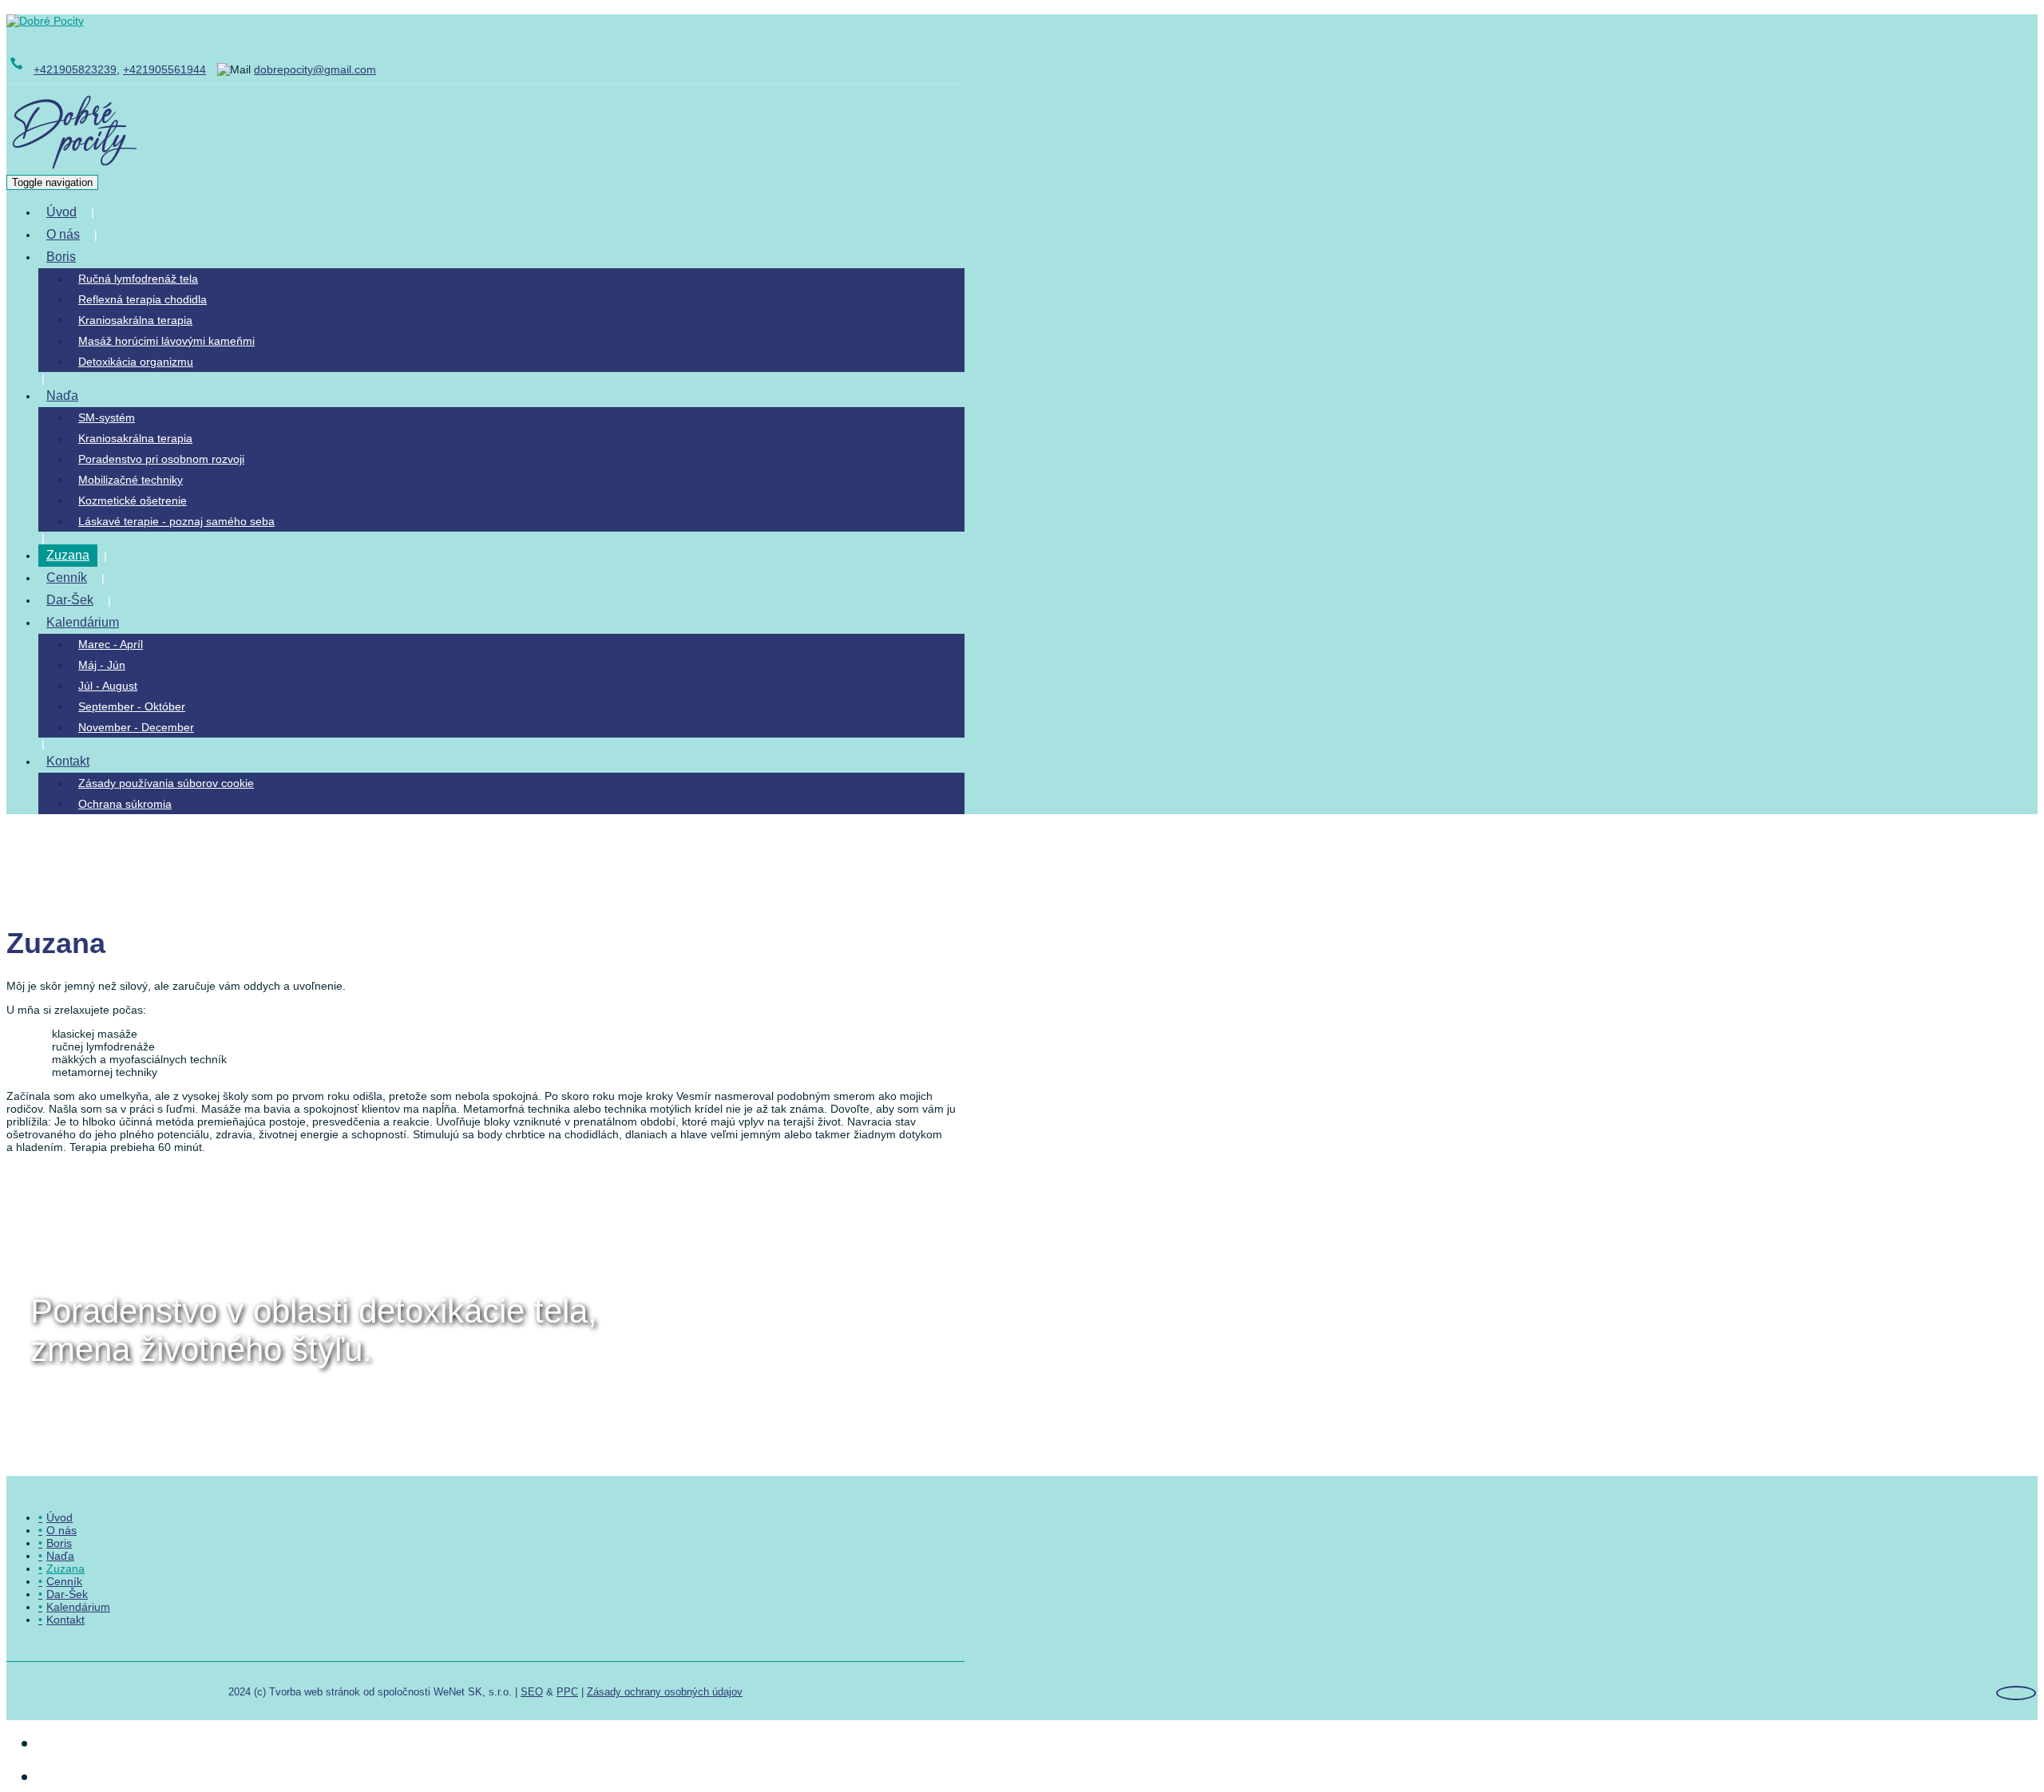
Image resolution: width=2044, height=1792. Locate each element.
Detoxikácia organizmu (136, 362)
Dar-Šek (70, 600)
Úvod (61, 212)
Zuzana (68, 555)
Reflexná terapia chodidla (143, 299)
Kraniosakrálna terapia (135, 320)
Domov (117, 847)
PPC (567, 1692)
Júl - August (108, 686)
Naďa (62, 396)
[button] (95, 257)
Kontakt (68, 761)
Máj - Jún (102, 665)
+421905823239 (75, 69)
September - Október (132, 706)
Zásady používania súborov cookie (166, 783)
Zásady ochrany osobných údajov (665, 1692)
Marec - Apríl (111, 644)
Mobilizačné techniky (131, 480)
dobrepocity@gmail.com (315, 69)
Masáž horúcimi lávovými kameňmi (166, 341)
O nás (63, 234)
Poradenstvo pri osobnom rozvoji (161, 459)
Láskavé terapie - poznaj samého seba (176, 521)
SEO (532, 1692)
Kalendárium (83, 622)
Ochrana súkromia (125, 804)
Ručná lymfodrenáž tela (138, 279)
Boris (61, 257)
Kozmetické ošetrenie (133, 500)
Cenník (67, 578)
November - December (136, 727)
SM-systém (107, 417)
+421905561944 (164, 69)
